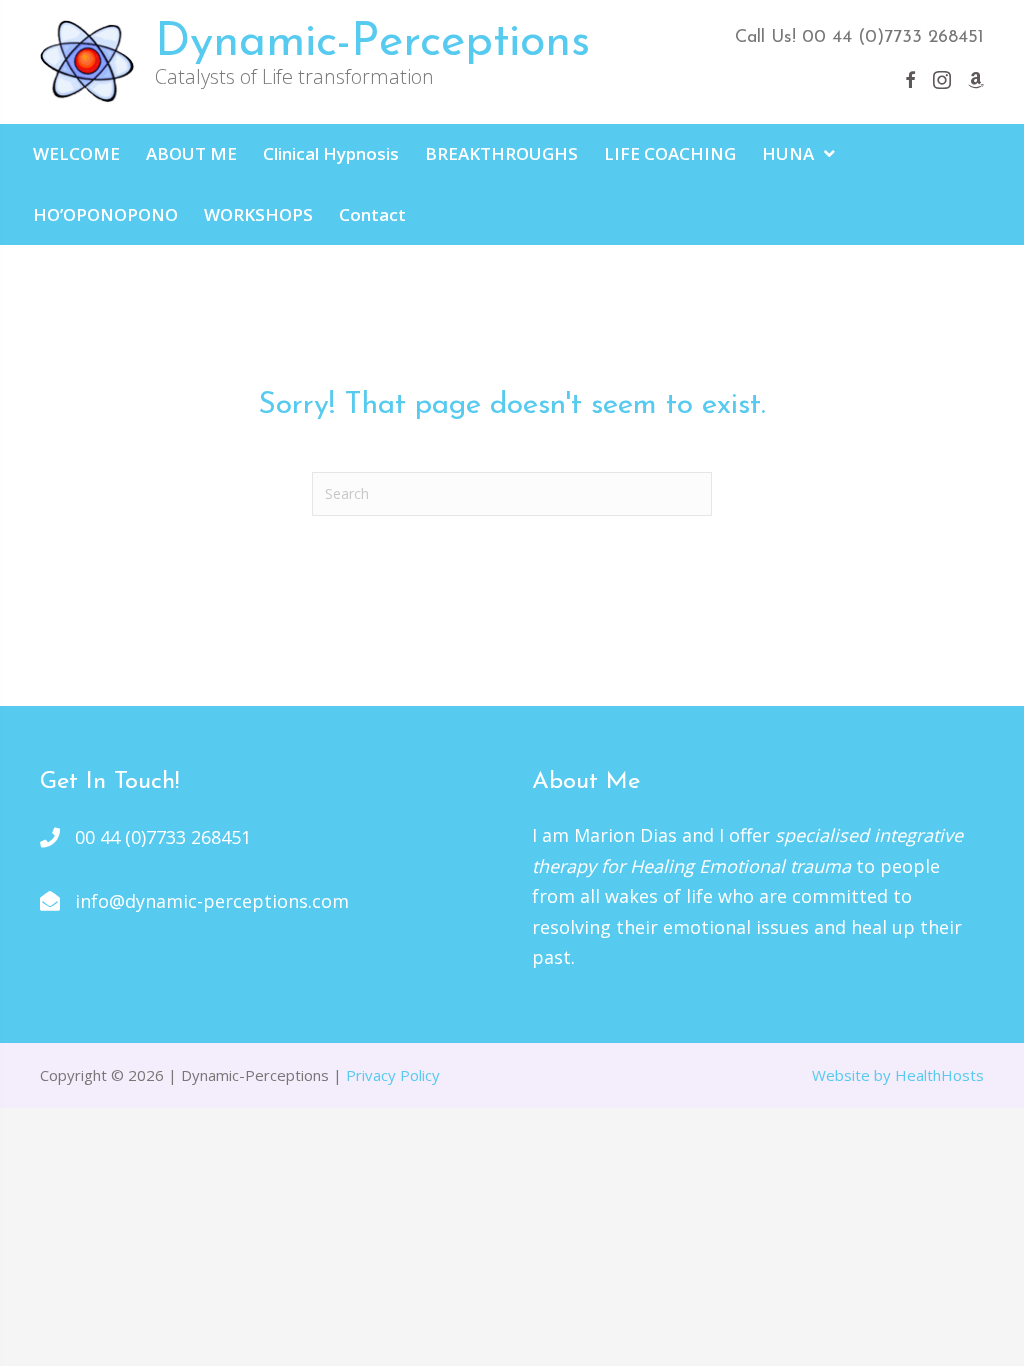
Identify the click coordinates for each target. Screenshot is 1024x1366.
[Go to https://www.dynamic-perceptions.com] (348, 62)
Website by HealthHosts (898, 1075)
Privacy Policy (393, 1075)
